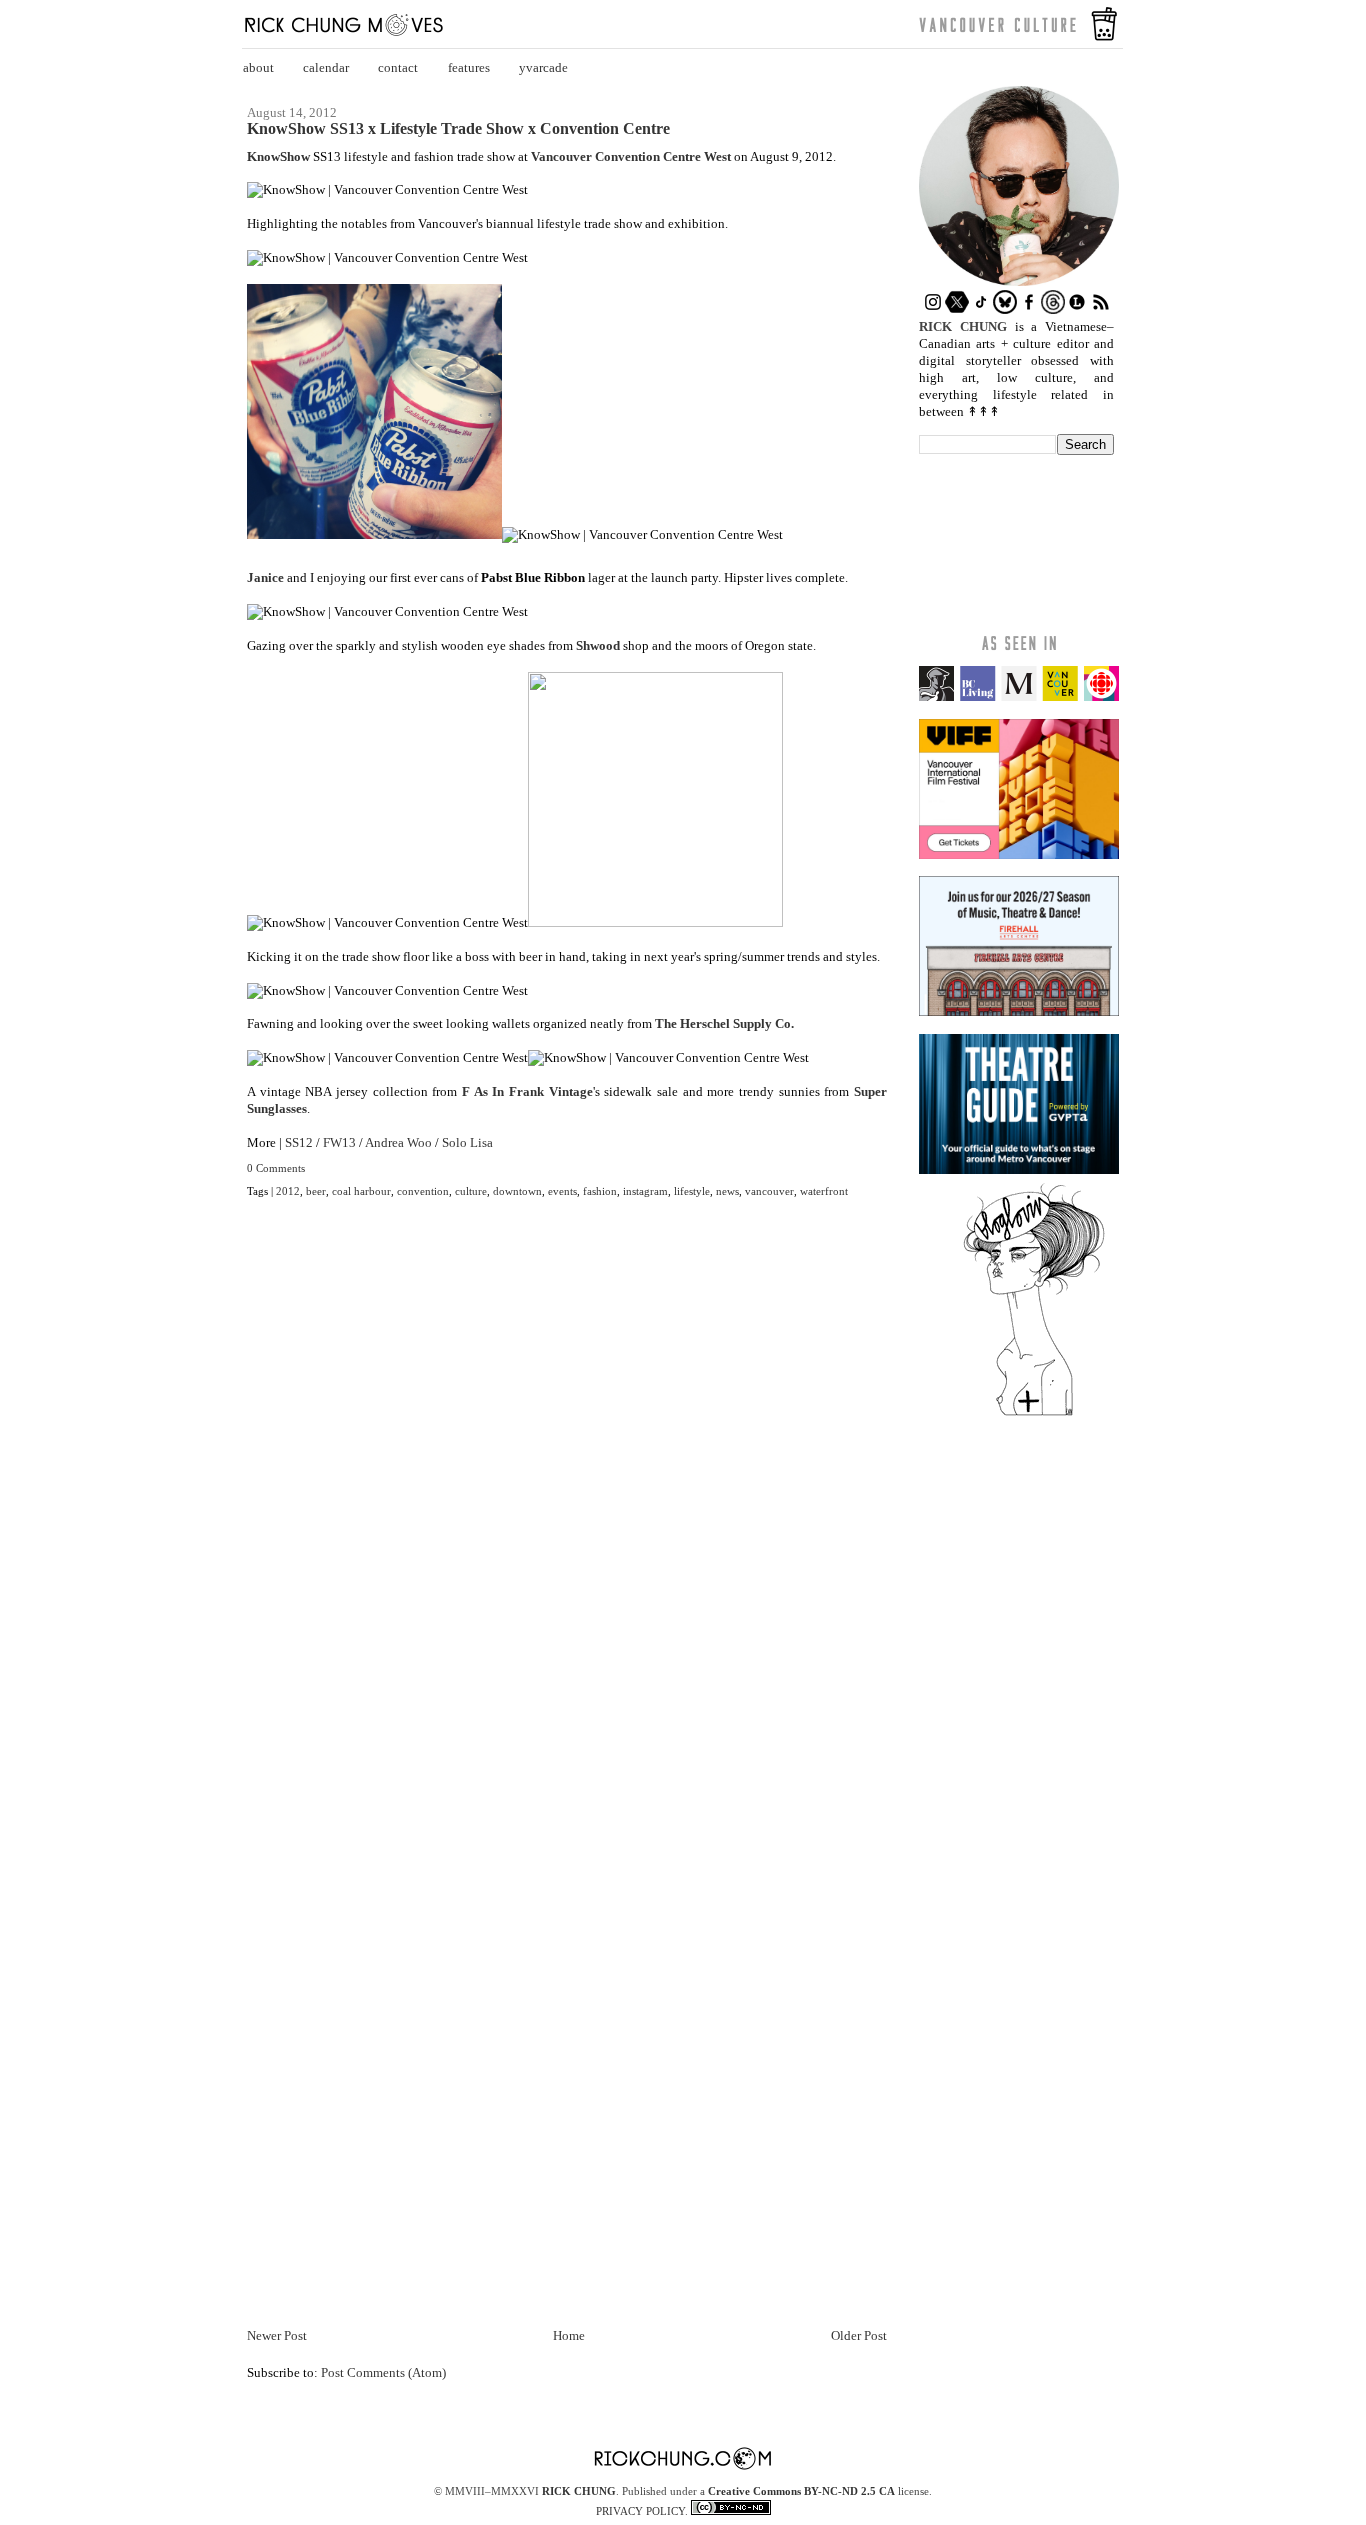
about (258, 67)
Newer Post (277, 2335)
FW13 (339, 1142)
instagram (645, 1191)
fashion (600, 1191)
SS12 (299, 1142)
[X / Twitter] (957, 309)
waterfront (824, 1191)
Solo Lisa (467, 1142)
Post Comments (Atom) (383, 2372)
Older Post (859, 2335)
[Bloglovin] (1034, 1414)
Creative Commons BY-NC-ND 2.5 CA (801, 2491)
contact (398, 67)
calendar (326, 67)
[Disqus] (567, 1513)
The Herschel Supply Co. (724, 1023)
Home (569, 2335)
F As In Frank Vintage (527, 1091)
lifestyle (692, 1191)
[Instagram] (933, 309)
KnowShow (278, 156)
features (469, 67)
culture (471, 1191)
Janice (265, 577)
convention (423, 1191)
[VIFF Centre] (1019, 854)
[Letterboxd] (1077, 309)
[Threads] (1053, 309)
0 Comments (276, 1168)
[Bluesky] (1005, 309)
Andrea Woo (398, 1142)
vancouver (769, 1191)
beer (316, 1191)
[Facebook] (1029, 309)
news (727, 1191)
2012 (288, 1191)
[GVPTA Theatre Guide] (1019, 1169)
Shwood (598, 645)
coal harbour (361, 1191)
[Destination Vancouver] (1019, 696)
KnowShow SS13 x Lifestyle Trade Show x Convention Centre (458, 129)
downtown (517, 1191)
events (562, 1191)
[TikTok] (981, 309)
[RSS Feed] (1101, 309)
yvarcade (543, 67)
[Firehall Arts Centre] (1019, 1011)
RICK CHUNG (579, 2491)
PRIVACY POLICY (640, 2511)
